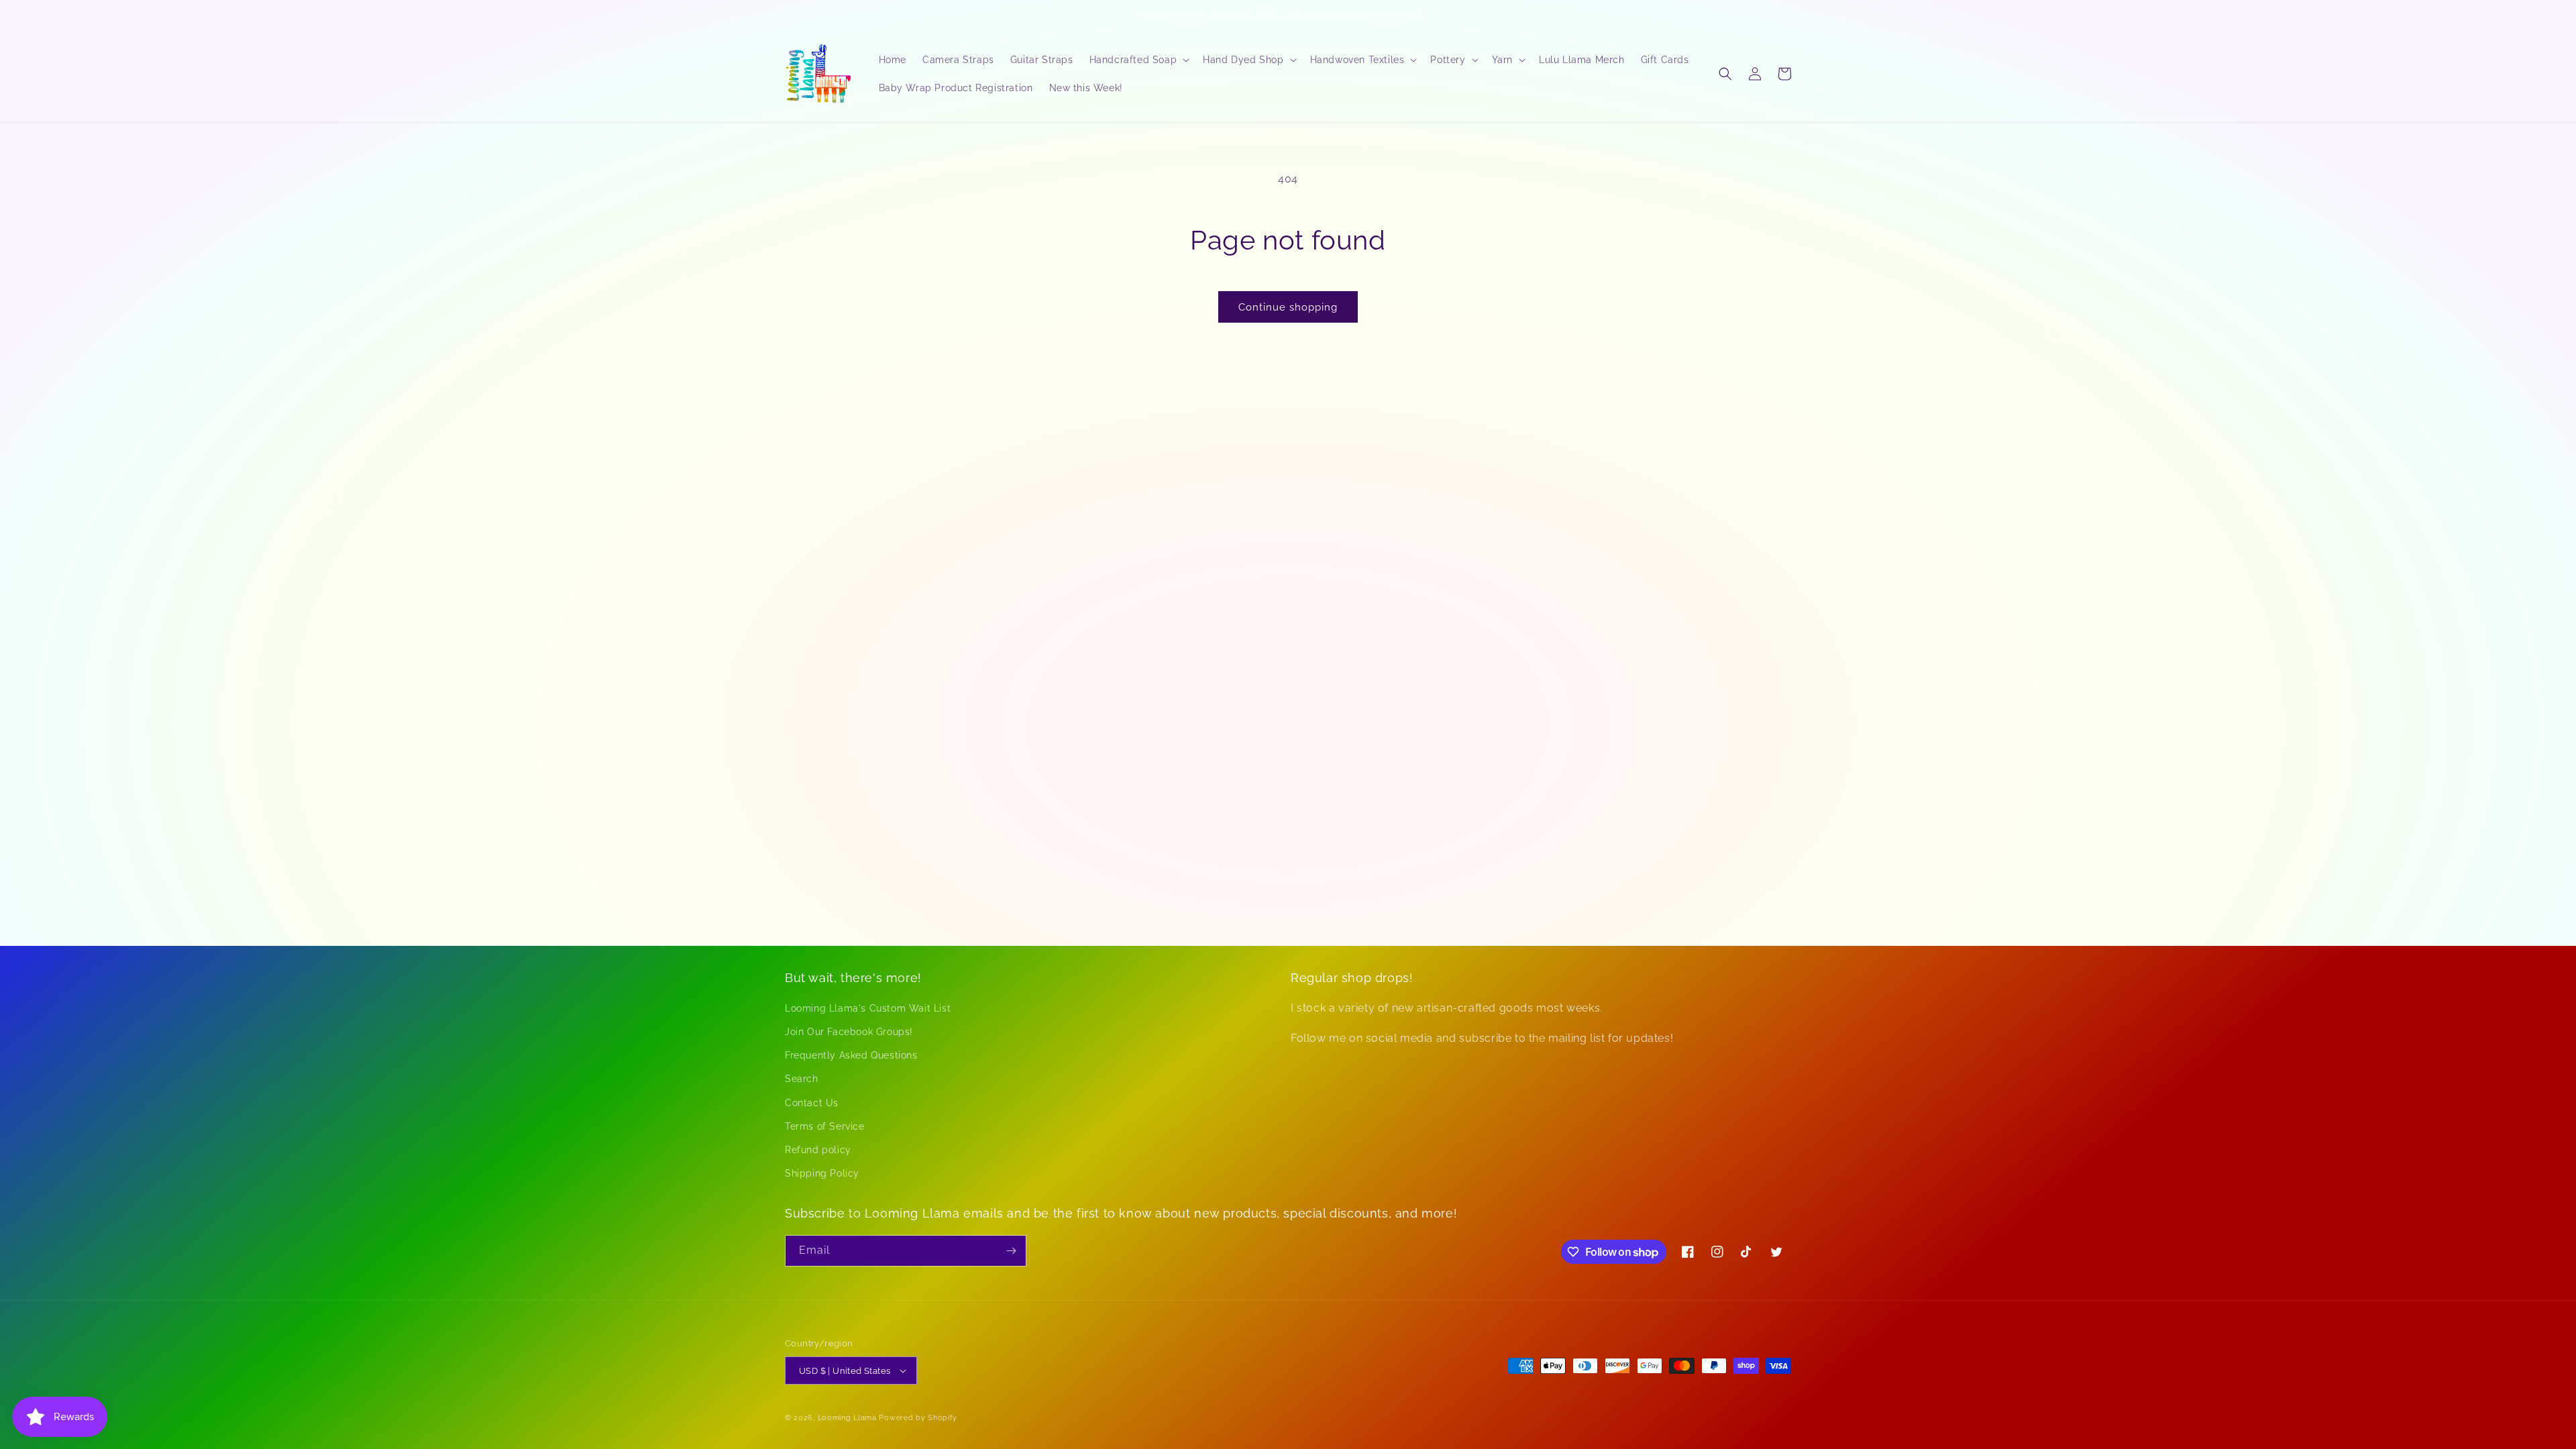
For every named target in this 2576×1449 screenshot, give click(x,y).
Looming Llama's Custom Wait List (868, 1008)
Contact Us (812, 1103)
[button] (1138, 60)
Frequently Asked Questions (851, 1055)
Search (802, 1079)
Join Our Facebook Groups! (849, 1032)
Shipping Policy (822, 1173)
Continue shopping (1288, 307)
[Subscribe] (1011, 1251)
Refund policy (818, 1150)
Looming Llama (847, 1418)
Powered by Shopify (918, 1418)
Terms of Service (825, 1126)
